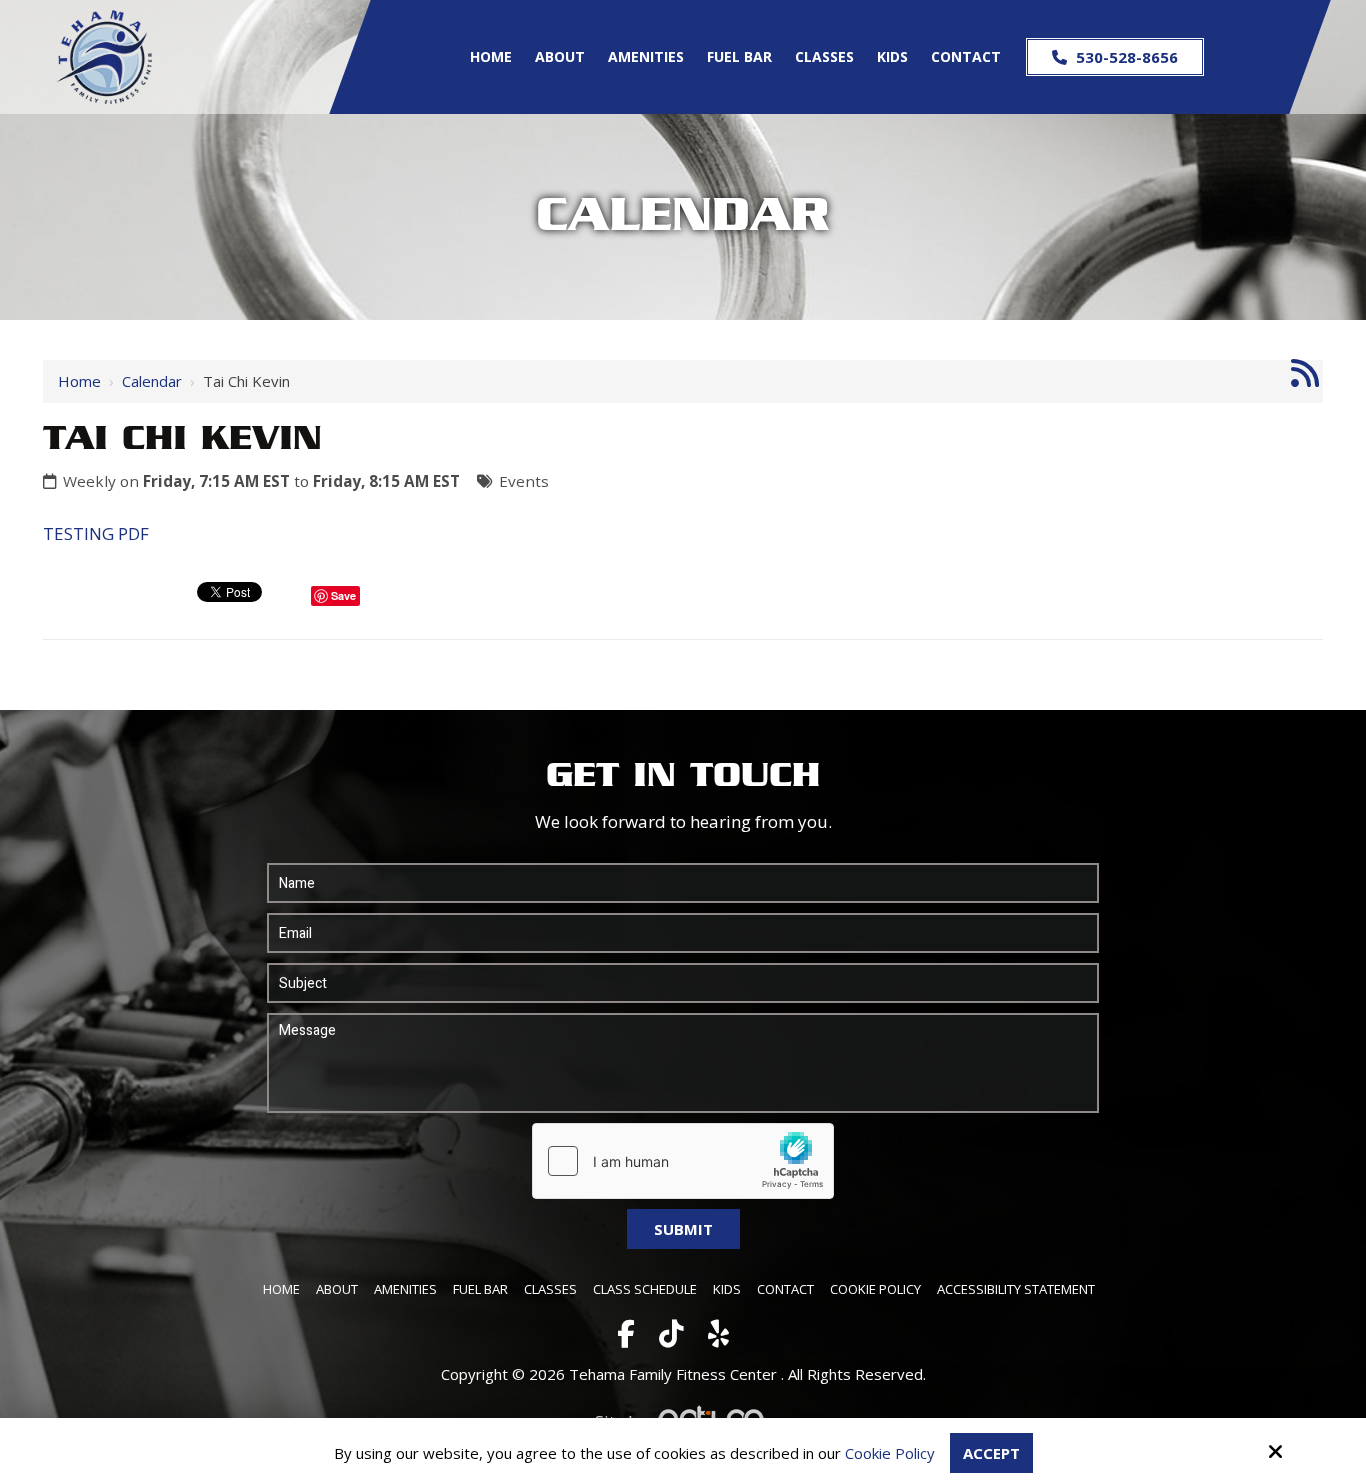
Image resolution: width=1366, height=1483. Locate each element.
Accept (991, 1453)
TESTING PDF (96, 533)
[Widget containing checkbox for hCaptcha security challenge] (683, 1161)
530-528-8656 (1125, 57)
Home (79, 381)
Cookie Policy (890, 1453)
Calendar (152, 381)
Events (524, 481)
